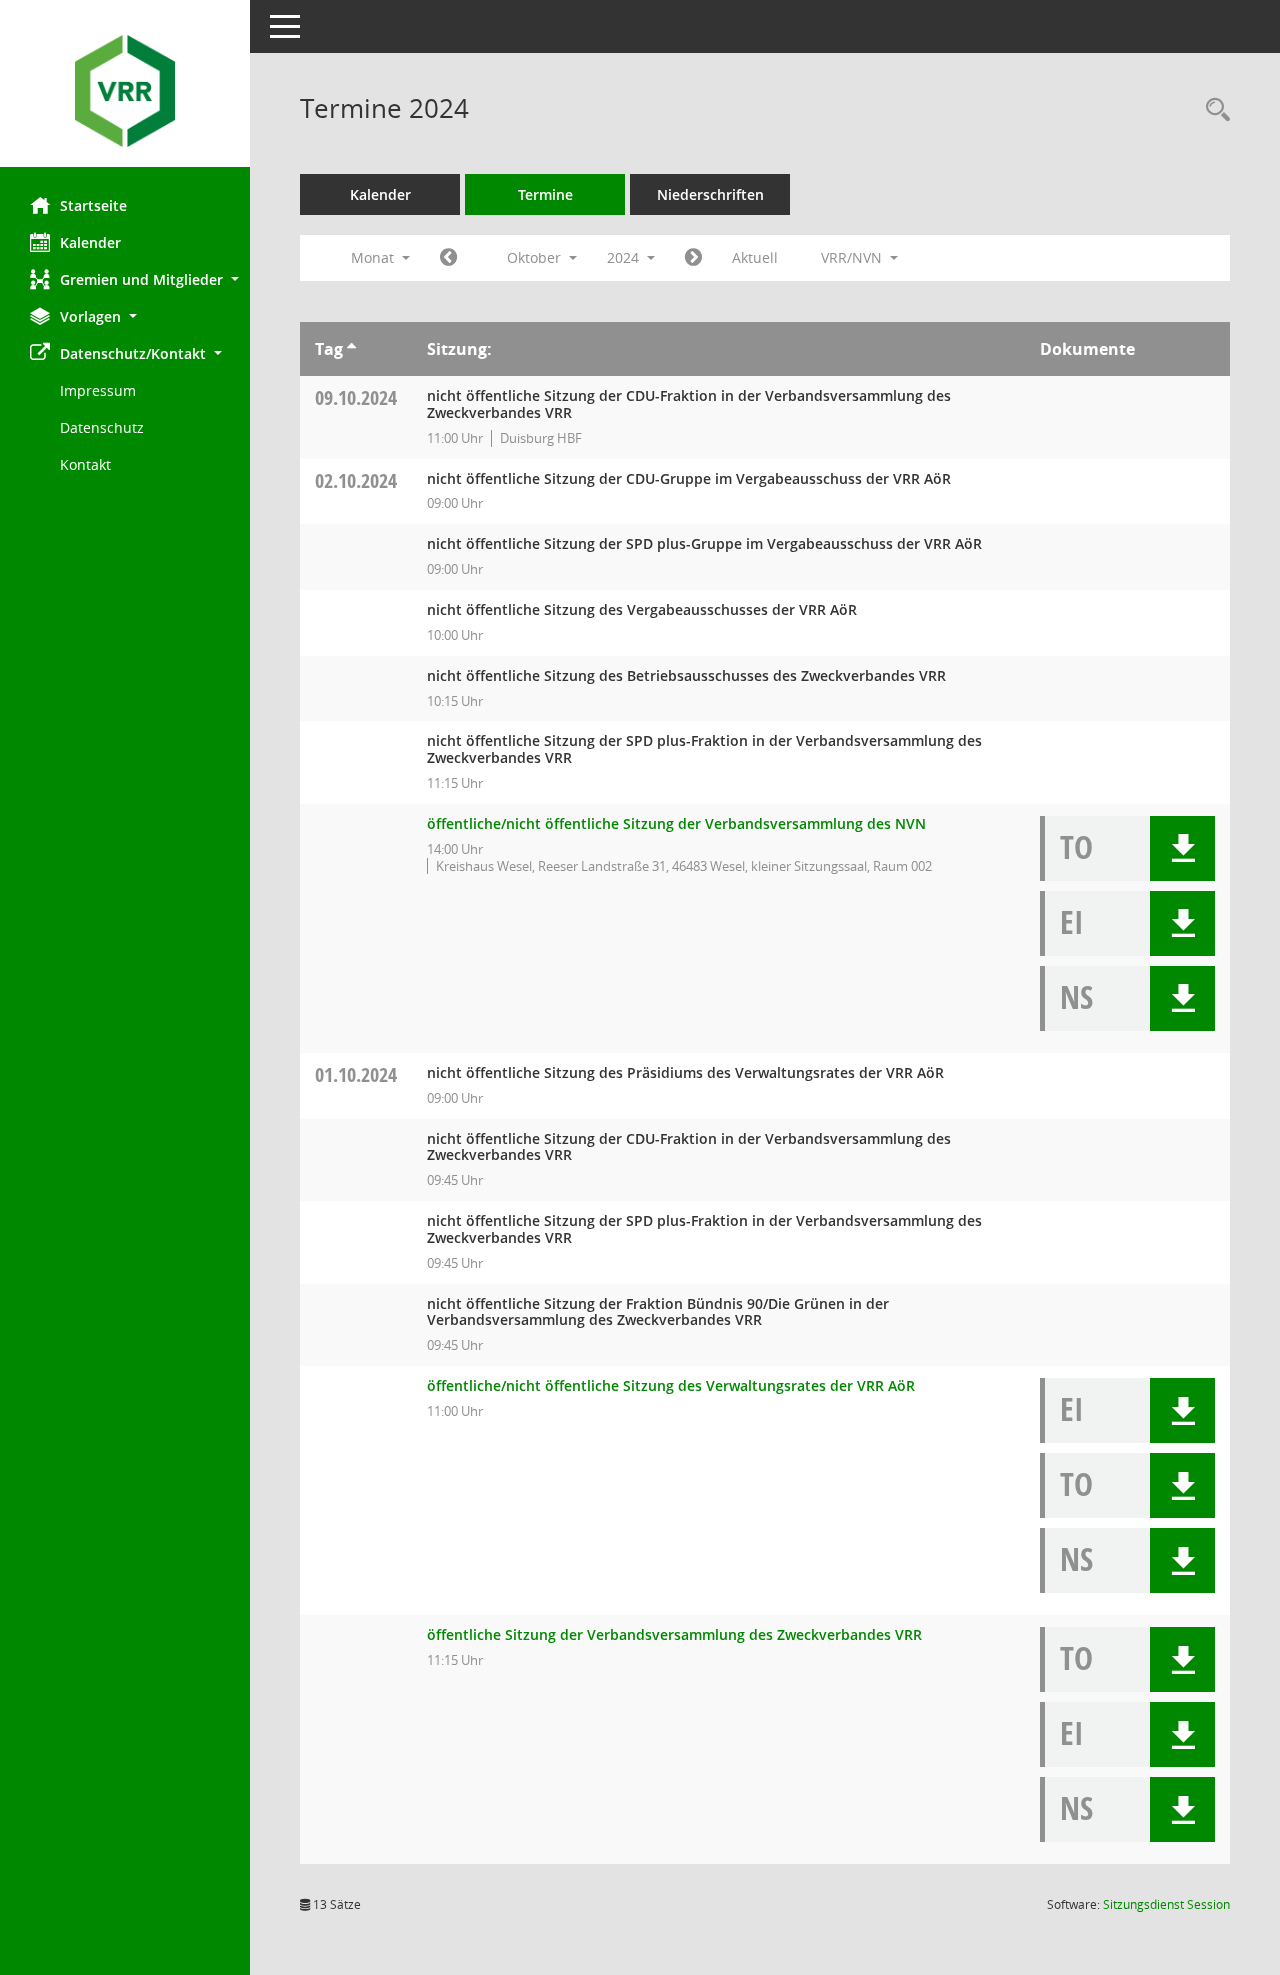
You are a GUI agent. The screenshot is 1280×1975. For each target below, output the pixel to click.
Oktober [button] (536, 257)
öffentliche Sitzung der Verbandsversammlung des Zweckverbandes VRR (674, 1634)
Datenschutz (102, 427)
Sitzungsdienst (1166, 1904)
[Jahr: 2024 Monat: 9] (448, 258)
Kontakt (85, 464)
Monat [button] (374, 257)
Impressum (98, 390)
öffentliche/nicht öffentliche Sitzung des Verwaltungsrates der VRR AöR (671, 1385)
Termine (545, 194)
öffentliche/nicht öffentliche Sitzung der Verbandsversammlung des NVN (676, 823)
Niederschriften (710, 194)
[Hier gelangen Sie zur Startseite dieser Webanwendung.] (125, 91)
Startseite (93, 205)
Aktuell (755, 257)
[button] (125, 279)
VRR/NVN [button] (853, 257)
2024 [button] (625, 257)
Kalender (90, 242)
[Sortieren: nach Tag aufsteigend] (351, 349)
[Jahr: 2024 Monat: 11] (693, 258)
